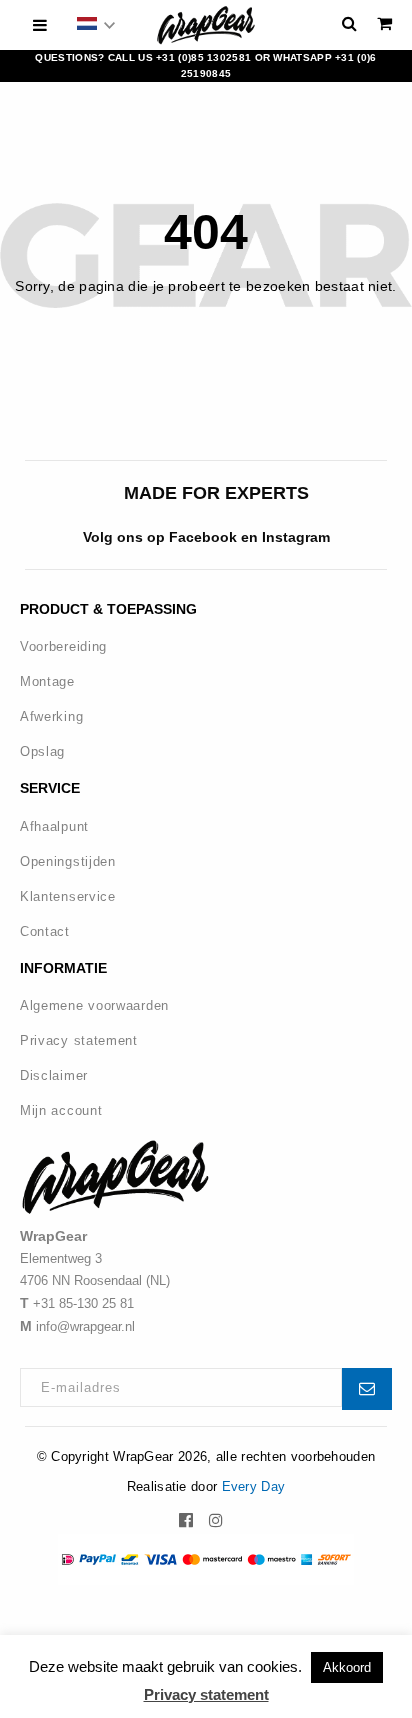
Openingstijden (68, 861)
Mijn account (61, 1110)
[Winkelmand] (384, 23)
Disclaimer (54, 1075)
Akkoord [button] (347, 1667)
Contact (45, 931)
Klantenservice (68, 896)
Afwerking (51, 716)
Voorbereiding (63, 646)
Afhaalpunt (54, 826)
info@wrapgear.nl (85, 1326)
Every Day (254, 1486)
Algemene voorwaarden (94, 1005)
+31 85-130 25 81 (83, 1303)
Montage (47, 681)
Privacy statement (79, 1040)
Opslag (42, 751)
